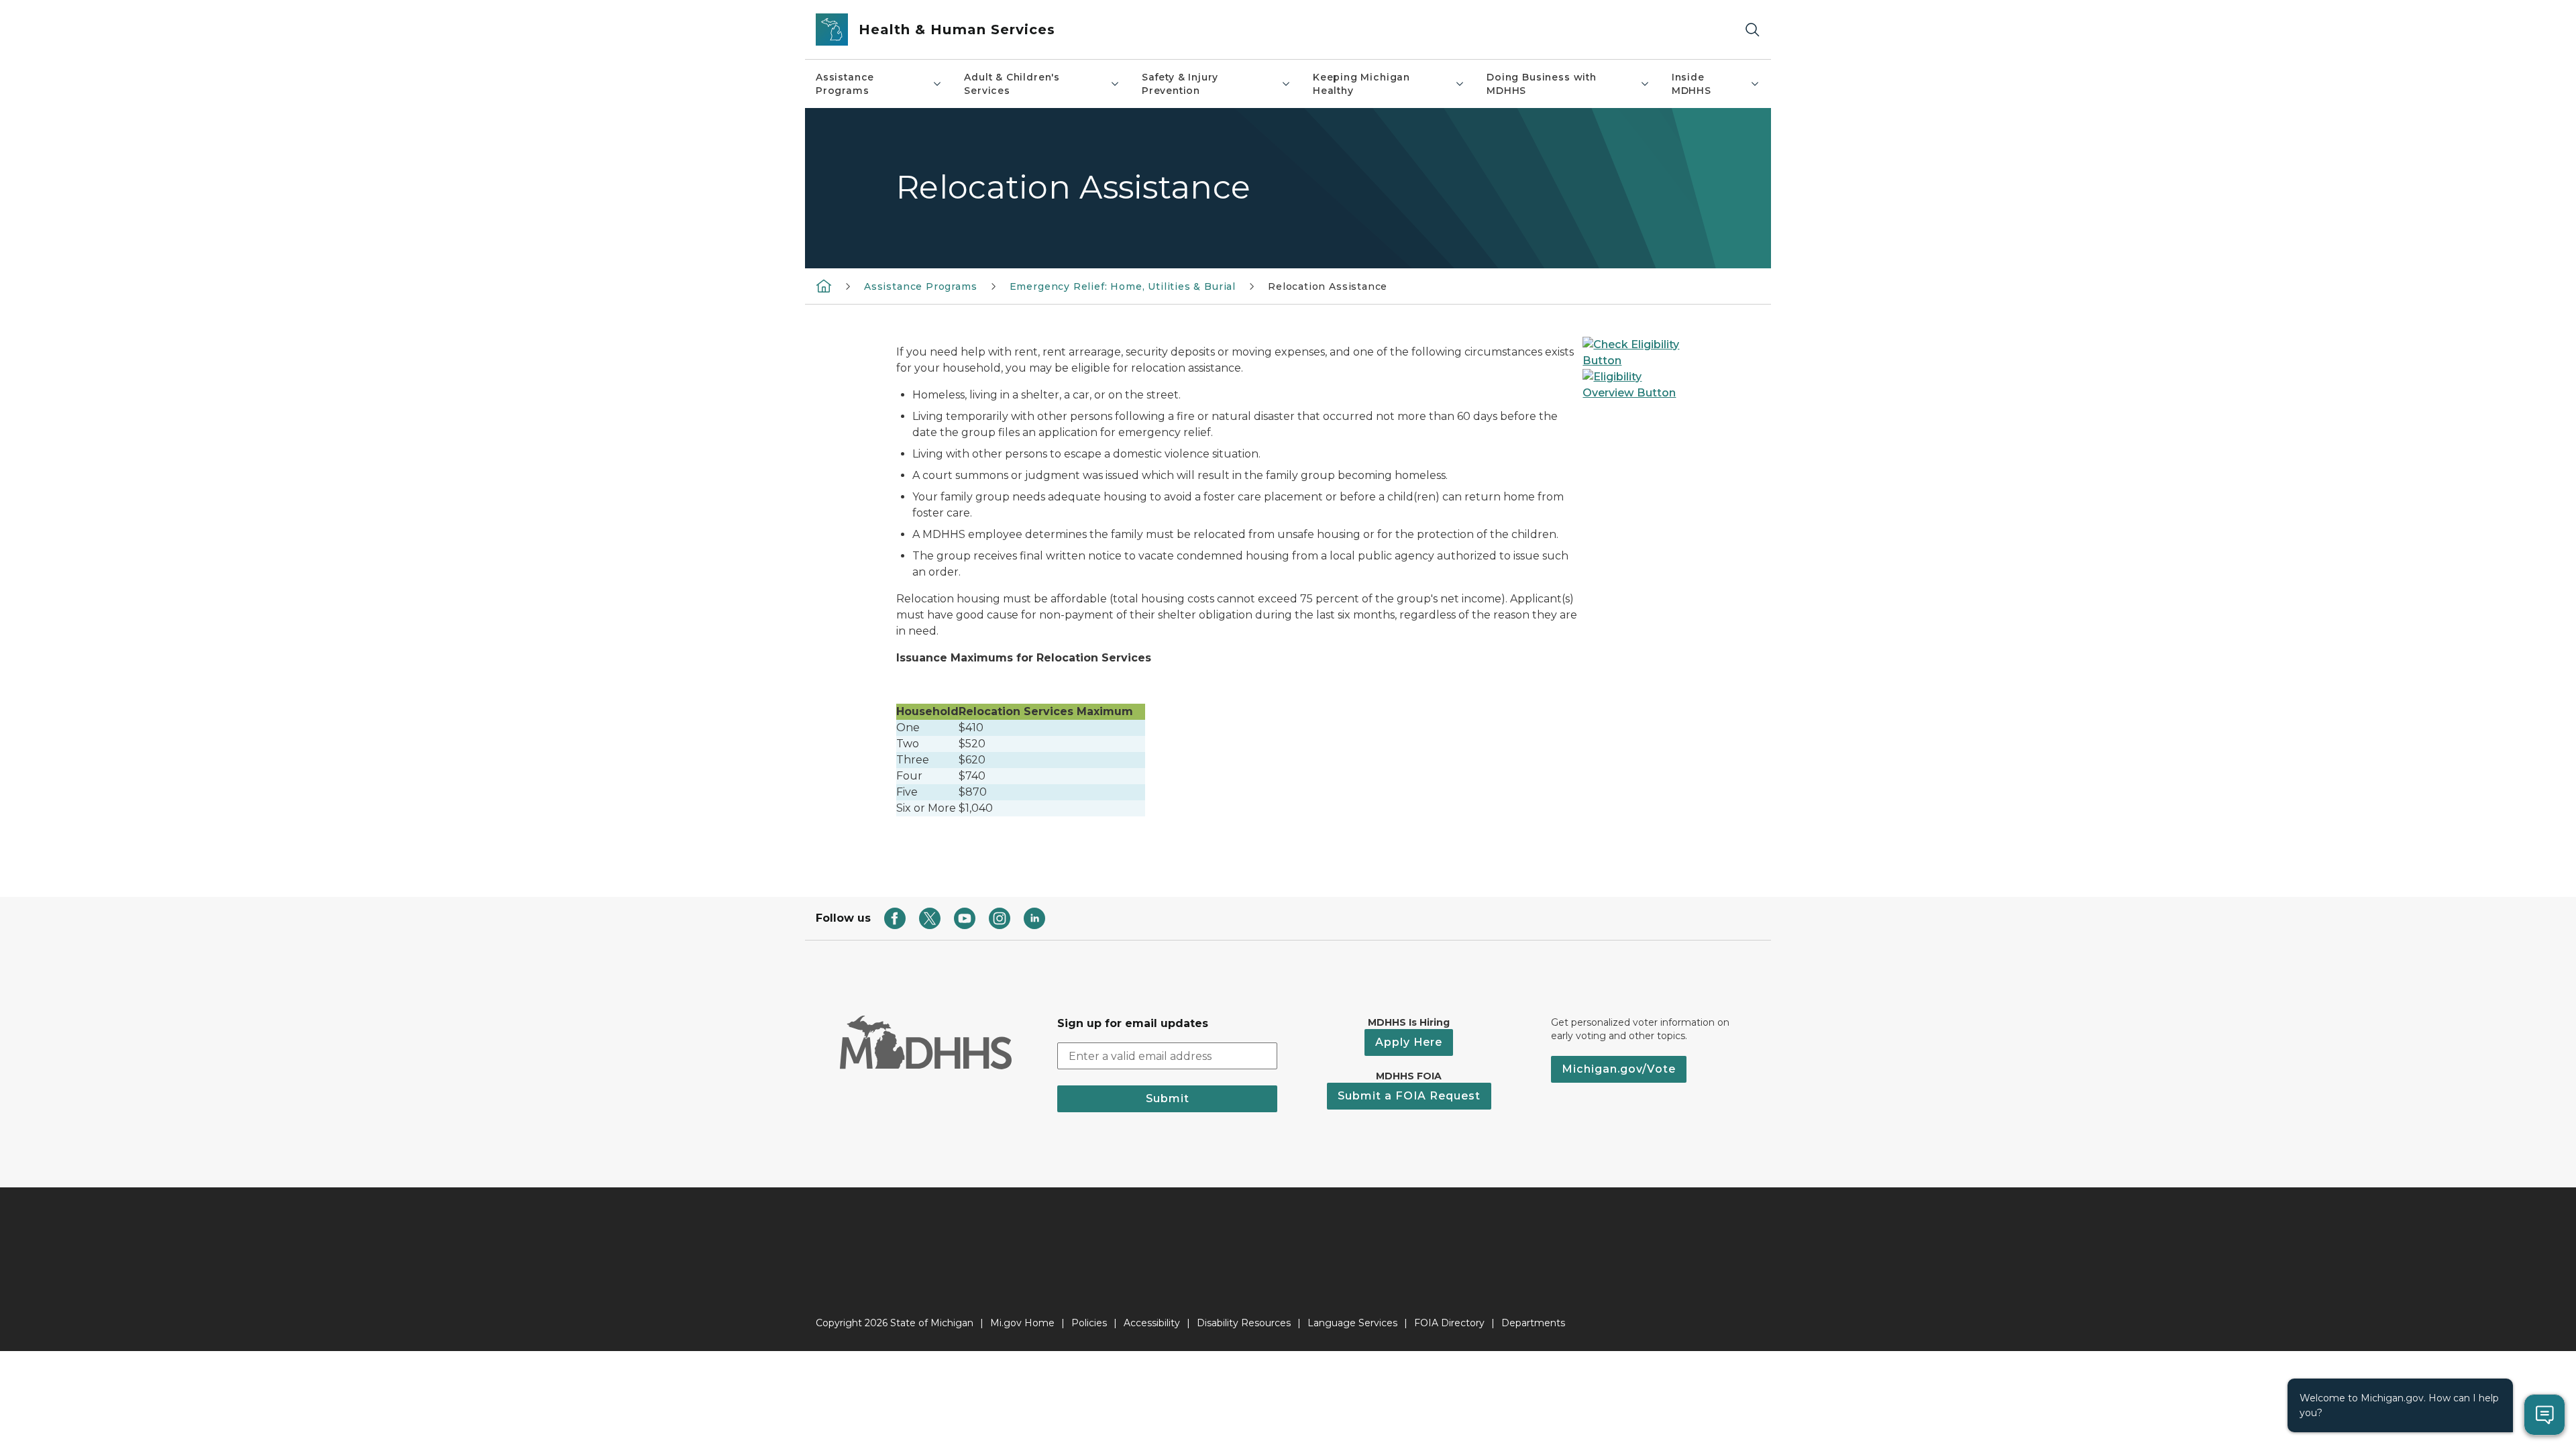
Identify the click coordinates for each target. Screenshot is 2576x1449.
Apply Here (1409, 1042)
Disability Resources (1244, 1323)
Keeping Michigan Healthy (1361, 84)
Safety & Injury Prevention (1180, 84)
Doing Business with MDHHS (1542, 84)
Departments (1533, 1323)
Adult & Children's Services (1012, 84)
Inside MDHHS (1692, 84)
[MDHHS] (824, 286)
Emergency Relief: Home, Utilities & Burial (1123, 286)
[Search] (1752, 30)
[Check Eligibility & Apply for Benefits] (1631, 352)
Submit (1168, 1098)
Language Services (1352, 1323)
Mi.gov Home (1022, 1323)
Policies (1089, 1323)
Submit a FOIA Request (1409, 1096)
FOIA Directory (1449, 1323)
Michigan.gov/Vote (1619, 1069)
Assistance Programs (845, 84)
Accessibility (1152, 1323)
